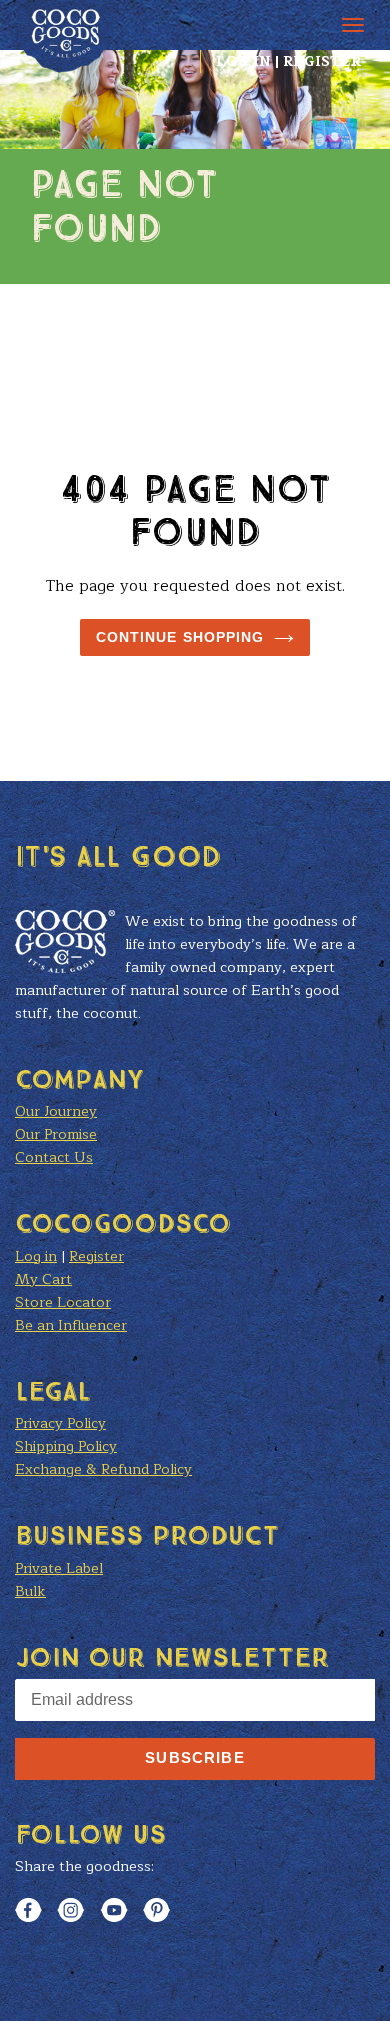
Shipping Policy (66, 1446)
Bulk (30, 1591)
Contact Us (54, 1157)
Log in (243, 61)
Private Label (59, 1568)
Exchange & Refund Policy (103, 1469)
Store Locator (63, 1302)
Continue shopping (180, 637)
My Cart (43, 1279)
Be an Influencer (71, 1325)
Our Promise (56, 1134)
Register (322, 61)
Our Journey (56, 1111)
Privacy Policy (60, 1423)
